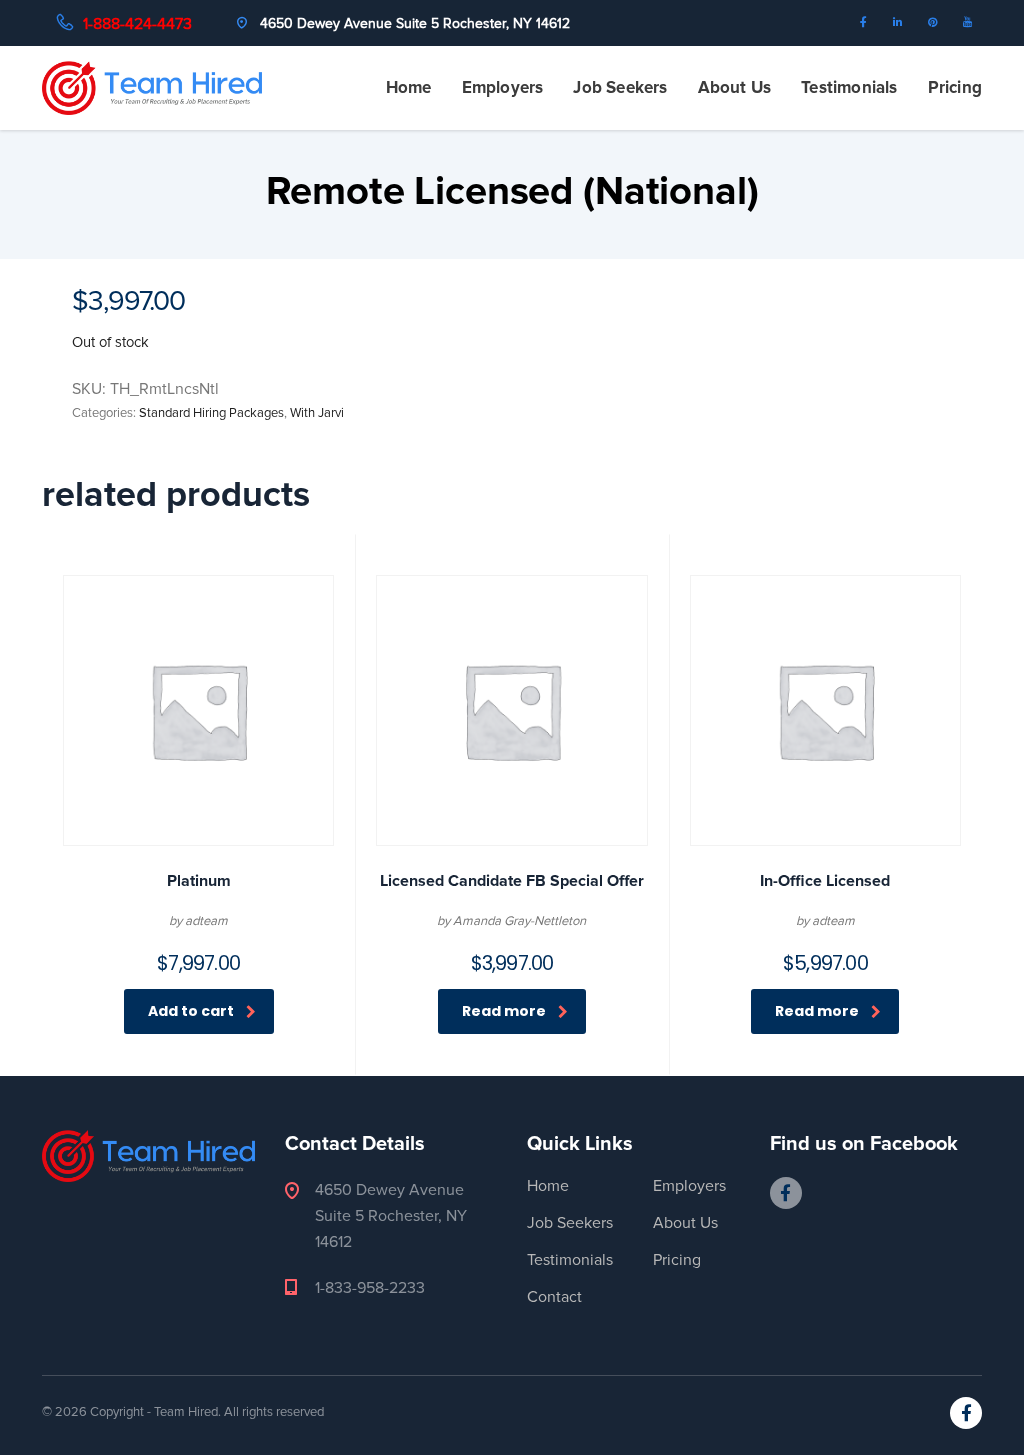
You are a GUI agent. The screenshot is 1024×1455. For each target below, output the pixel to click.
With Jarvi (317, 413)
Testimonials (849, 87)
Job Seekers (620, 87)
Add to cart (191, 1011)
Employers (503, 87)
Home (409, 87)
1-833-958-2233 (370, 1288)
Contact (554, 1297)
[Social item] (868, 23)
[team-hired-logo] (152, 87)
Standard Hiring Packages (211, 413)
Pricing (955, 87)
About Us (735, 87)
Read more (504, 1011)
